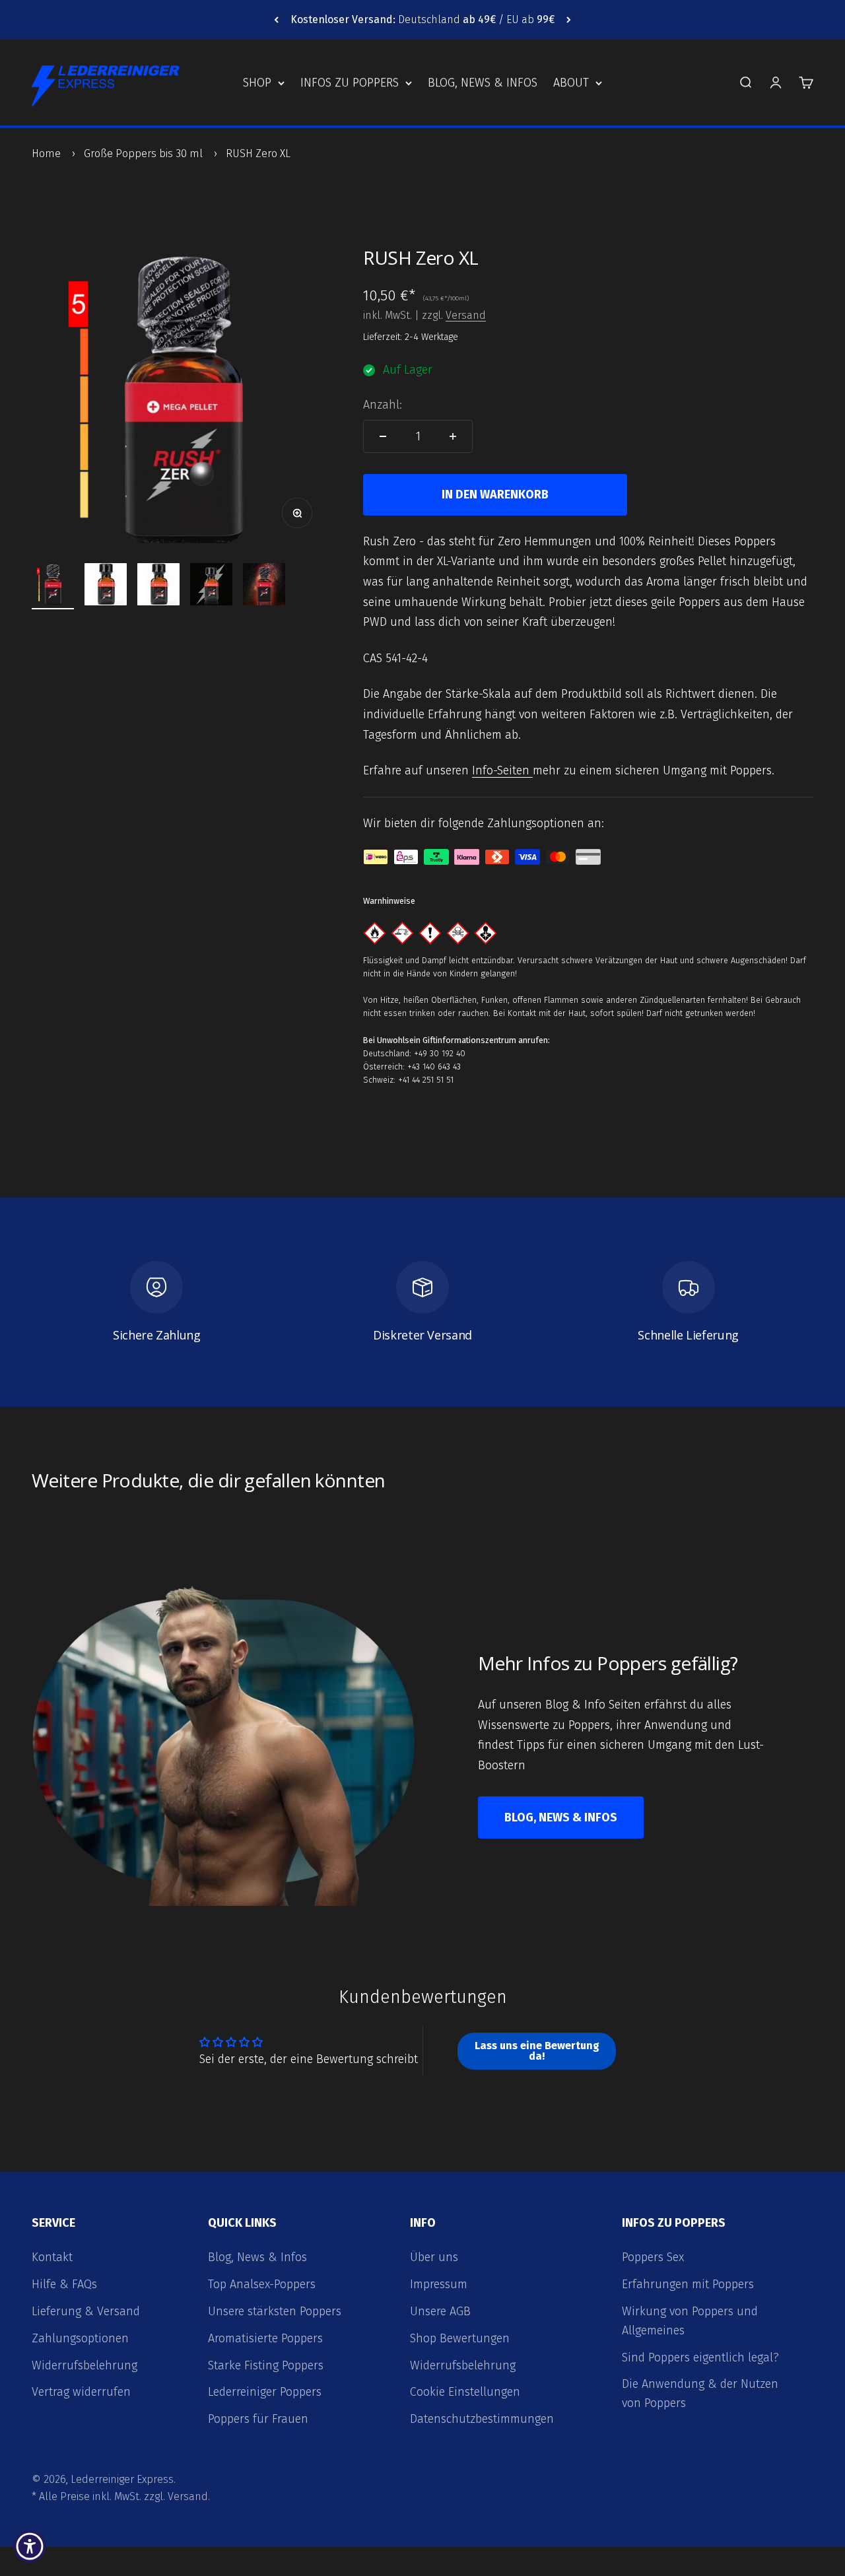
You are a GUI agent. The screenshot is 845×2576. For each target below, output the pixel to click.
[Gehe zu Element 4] (211, 586)
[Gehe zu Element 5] (264, 586)
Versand (466, 315)
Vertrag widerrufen (81, 2392)
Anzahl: (383, 405)
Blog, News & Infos (483, 83)
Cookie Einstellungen (465, 2392)
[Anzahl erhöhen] (453, 436)
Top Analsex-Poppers (262, 2284)
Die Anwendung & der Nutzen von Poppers (700, 2393)
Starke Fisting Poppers (266, 2365)
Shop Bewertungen (460, 2338)
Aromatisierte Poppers (265, 2338)
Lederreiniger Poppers (265, 2392)
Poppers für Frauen (258, 2419)
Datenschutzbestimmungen (482, 2419)
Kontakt (52, 2257)
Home (46, 153)
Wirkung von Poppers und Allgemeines (690, 2321)
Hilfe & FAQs (64, 2284)
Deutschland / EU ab (422, 19)
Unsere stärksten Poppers (275, 2311)
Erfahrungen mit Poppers (688, 2284)
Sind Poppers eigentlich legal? (700, 2357)
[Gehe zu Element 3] (158, 586)
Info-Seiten (502, 770)
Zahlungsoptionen (80, 2338)
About (571, 83)
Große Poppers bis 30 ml (143, 153)
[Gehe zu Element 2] (106, 586)
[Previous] (276, 20)
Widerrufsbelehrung (84, 2365)
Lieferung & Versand (86, 2311)
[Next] (569, 20)
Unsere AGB (440, 2311)
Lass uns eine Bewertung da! (537, 2051)
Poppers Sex (653, 2257)
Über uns (434, 2257)
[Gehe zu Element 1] (53, 586)
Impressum (439, 2284)
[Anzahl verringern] (383, 436)
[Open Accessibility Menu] (30, 2546)
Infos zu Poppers (350, 83)
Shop (257, 83)
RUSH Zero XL (258, 153)
